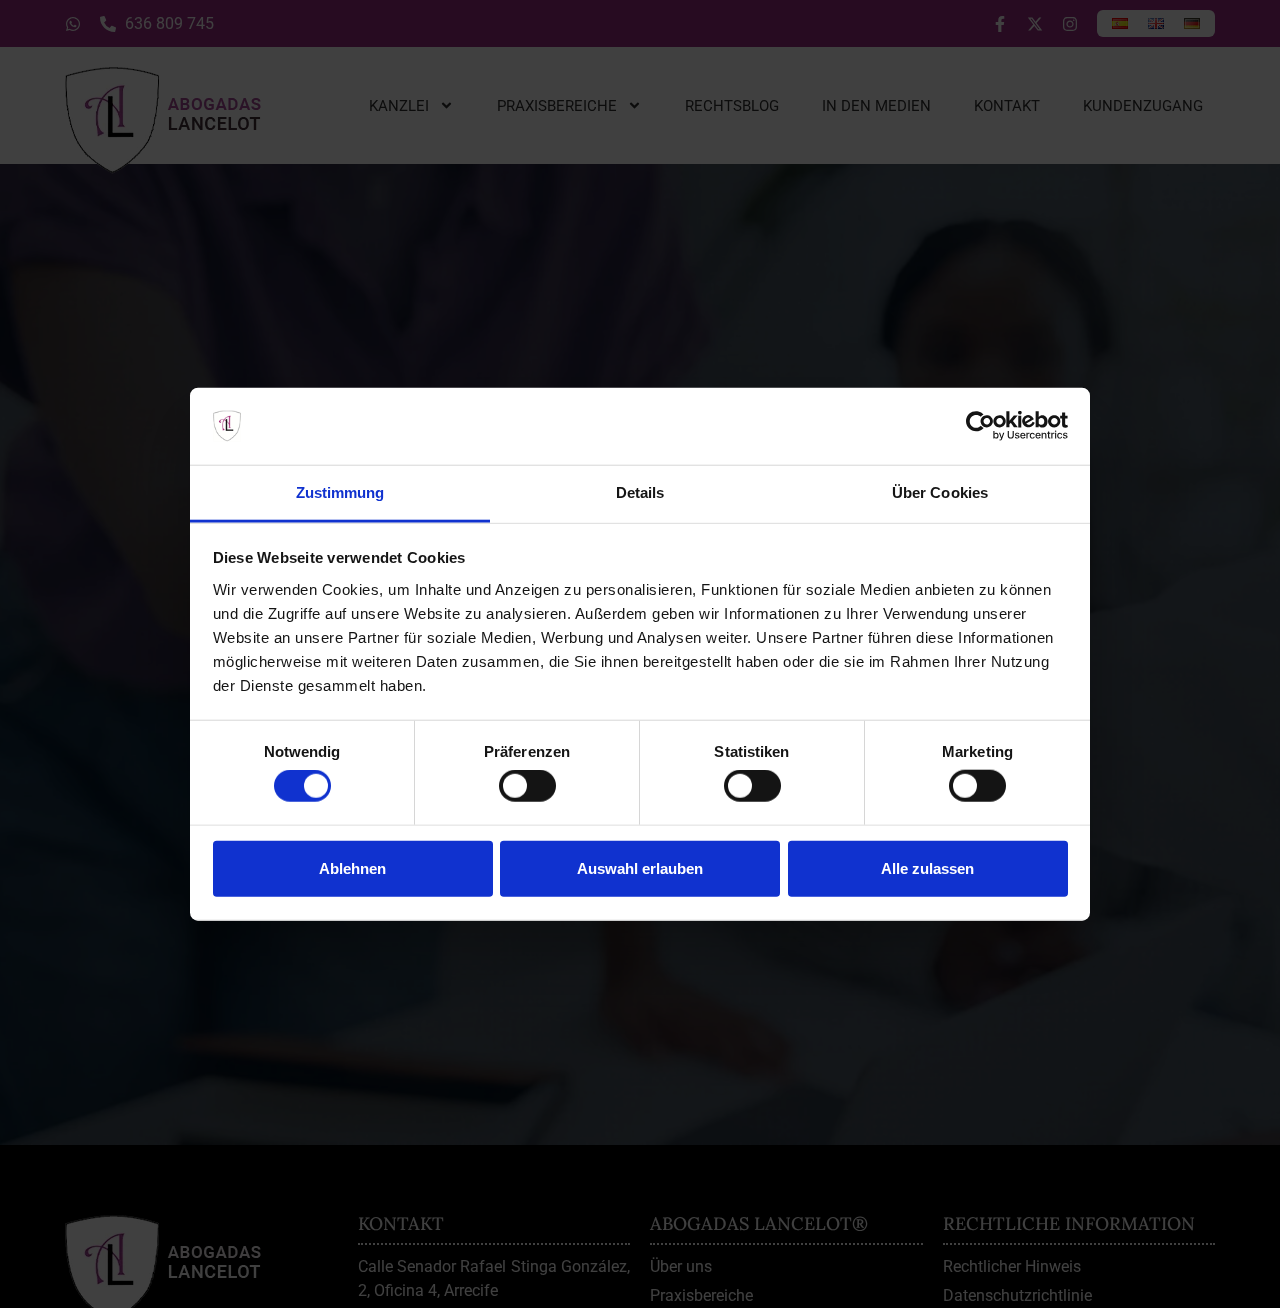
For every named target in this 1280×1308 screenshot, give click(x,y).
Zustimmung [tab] (340, 492)
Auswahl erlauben (640, 867)
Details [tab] (640, 492)
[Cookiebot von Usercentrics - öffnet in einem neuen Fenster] (980, 426)
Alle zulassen (927, 867)
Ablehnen (352, 867)
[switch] (527, 786)
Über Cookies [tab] (940, 492)
